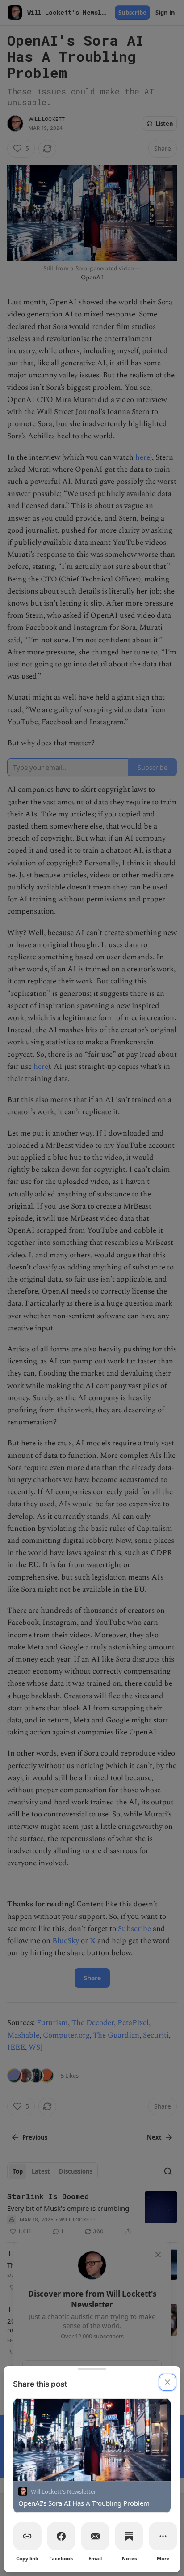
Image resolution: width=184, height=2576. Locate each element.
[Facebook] (61, 2536)
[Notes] (129, 2536)
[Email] (95, 2536)
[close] (167, 2382)
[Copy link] (27, 2536)
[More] (163, 2536)
